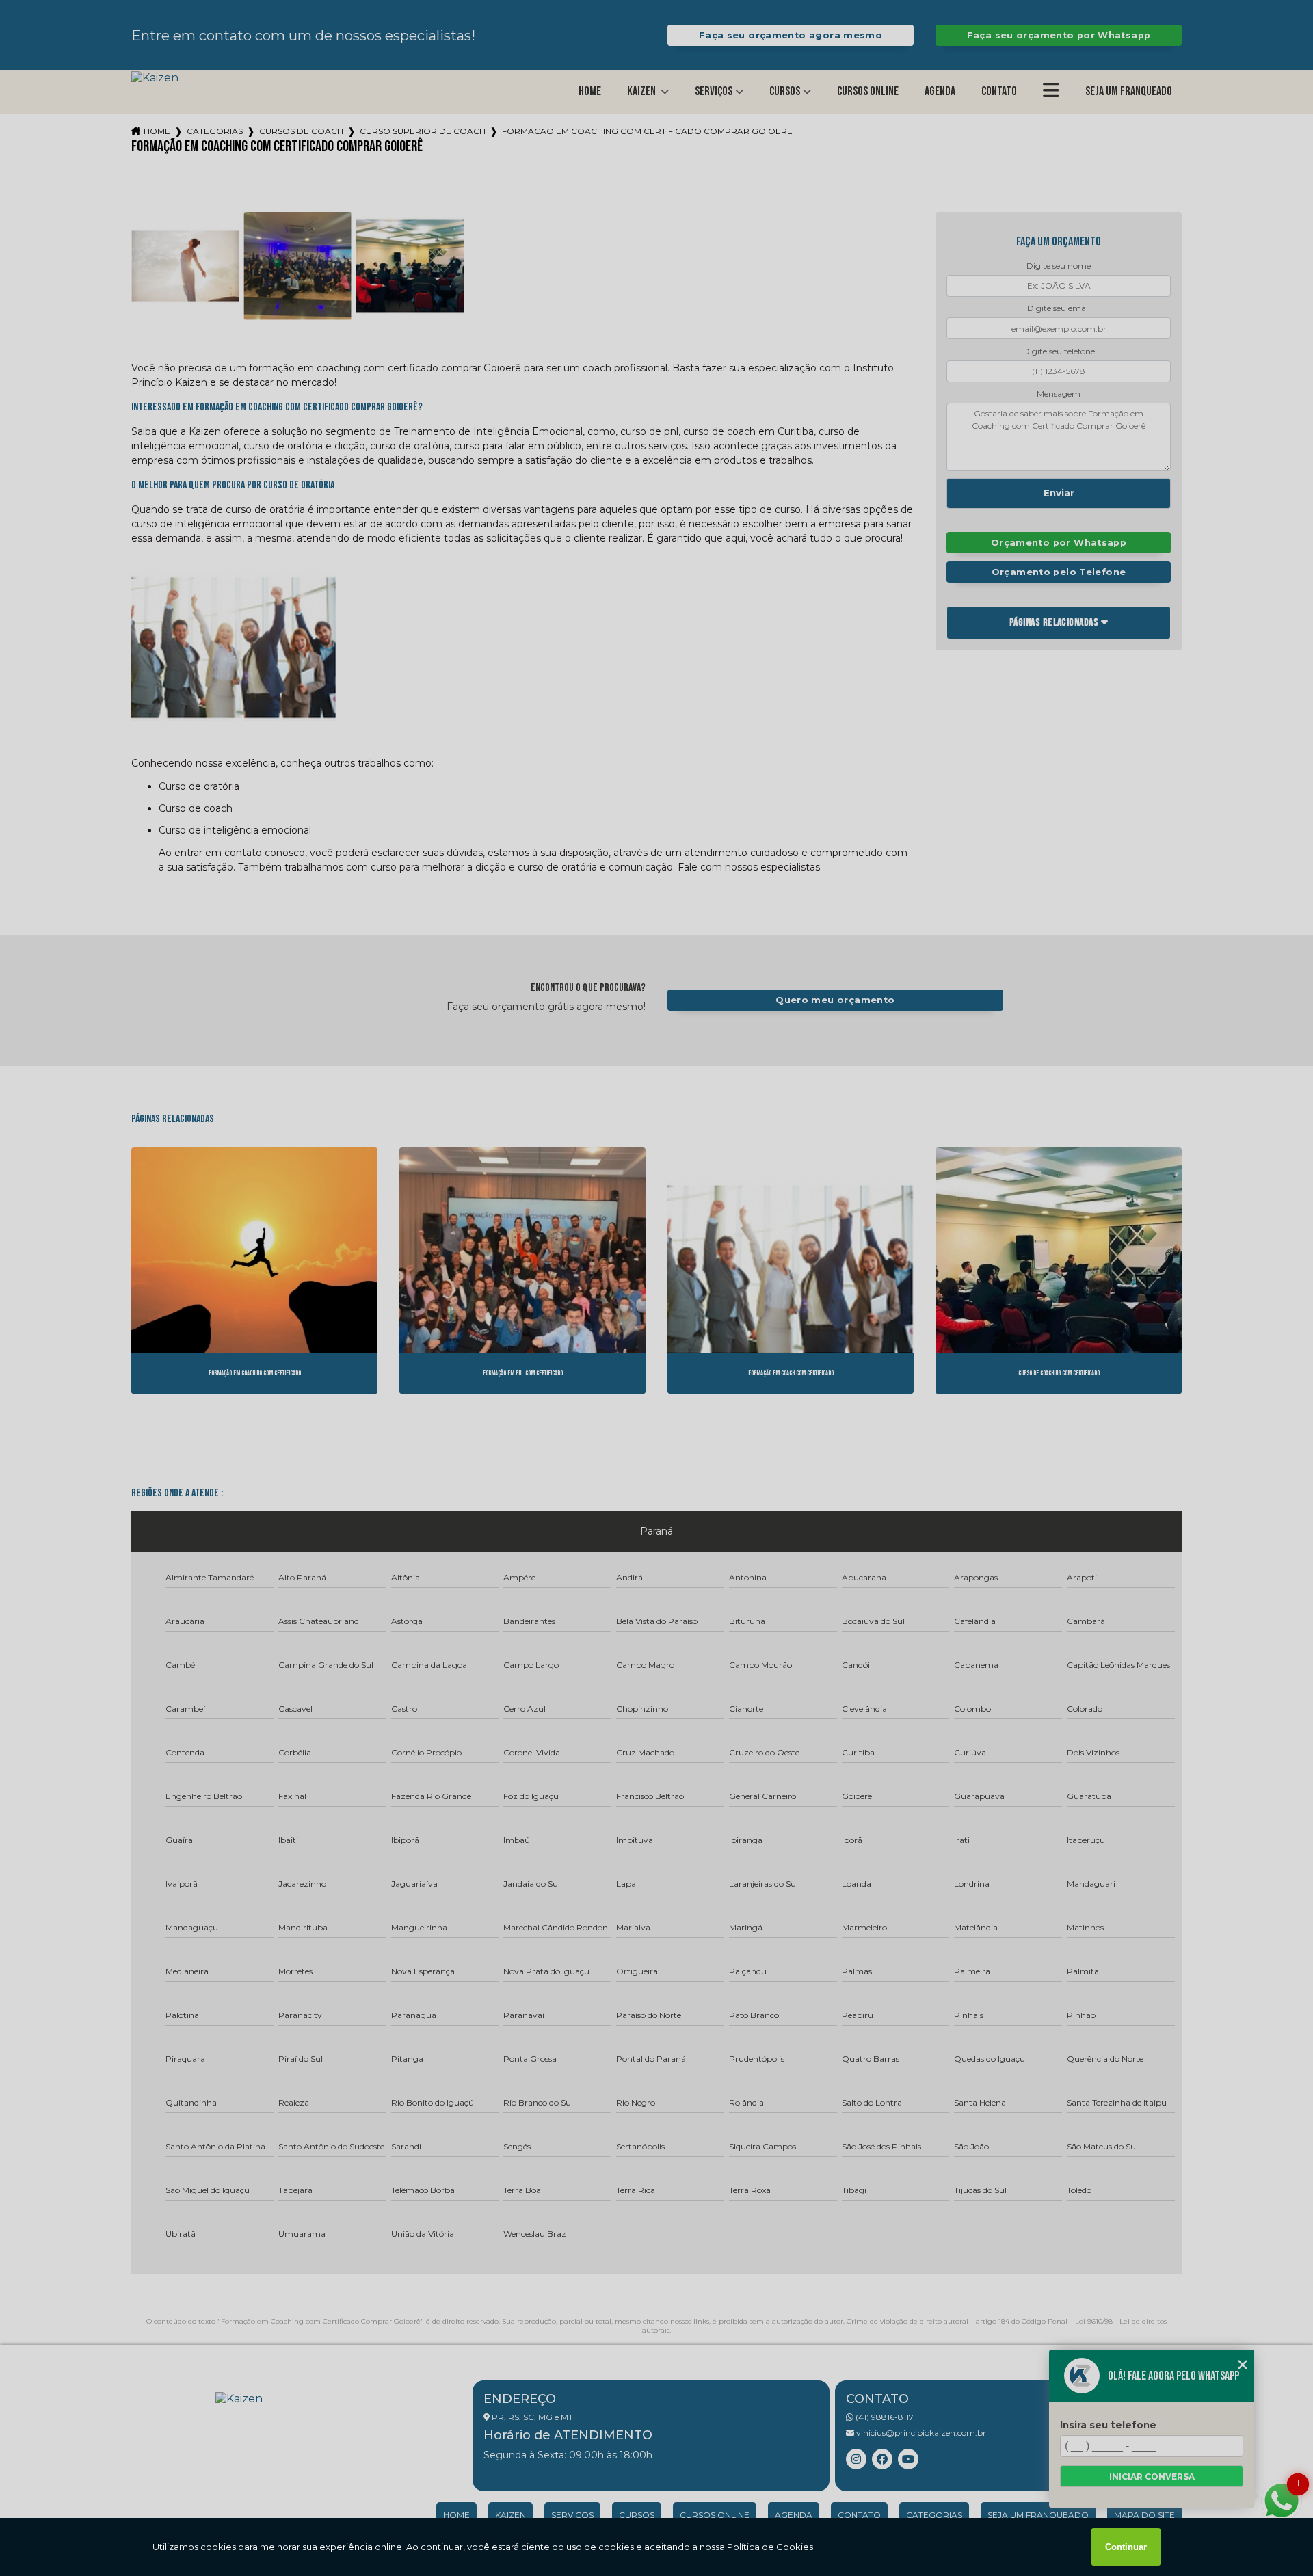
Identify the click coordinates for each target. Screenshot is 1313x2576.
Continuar (1126, 2547)
